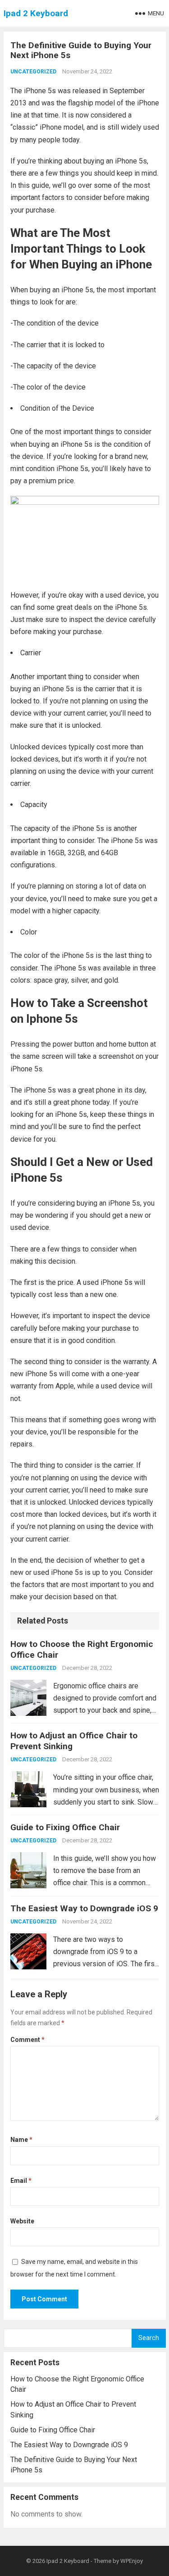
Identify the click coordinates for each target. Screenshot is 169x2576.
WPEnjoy (132, 2561)
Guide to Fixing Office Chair (65, 1827)
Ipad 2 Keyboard (36, 13)
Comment (27, 2040)
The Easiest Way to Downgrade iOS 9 (84, 1908)
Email (21, 2181)
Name (21, 2140)
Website (22, 2221)
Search (149, 2338)
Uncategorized (33, 72)
